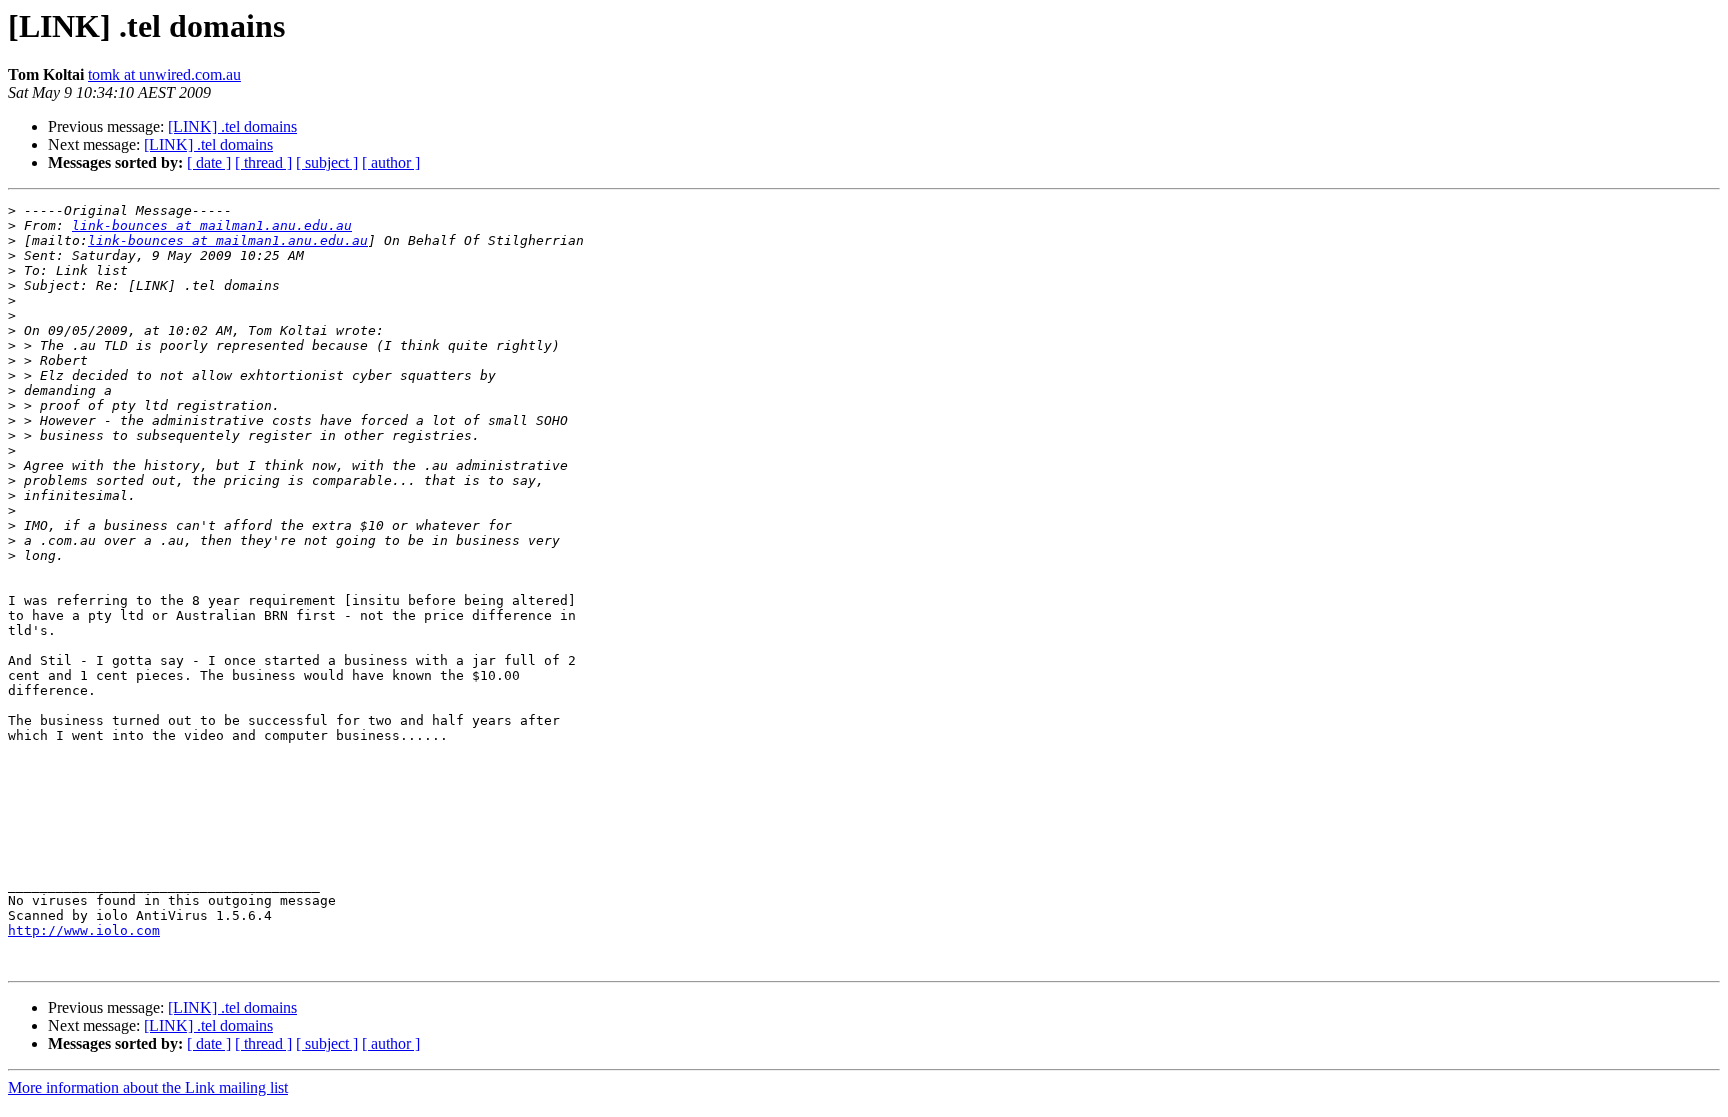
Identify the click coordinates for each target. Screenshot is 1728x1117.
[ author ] (391, 162)
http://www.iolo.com (84, 930)
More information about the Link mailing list (148, 1087)
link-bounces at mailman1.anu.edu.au (212, 225)
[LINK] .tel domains (232, 126)
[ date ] (209, 162)
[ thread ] (263, 162)
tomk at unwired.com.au (164, 74)
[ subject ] (327, 162)
